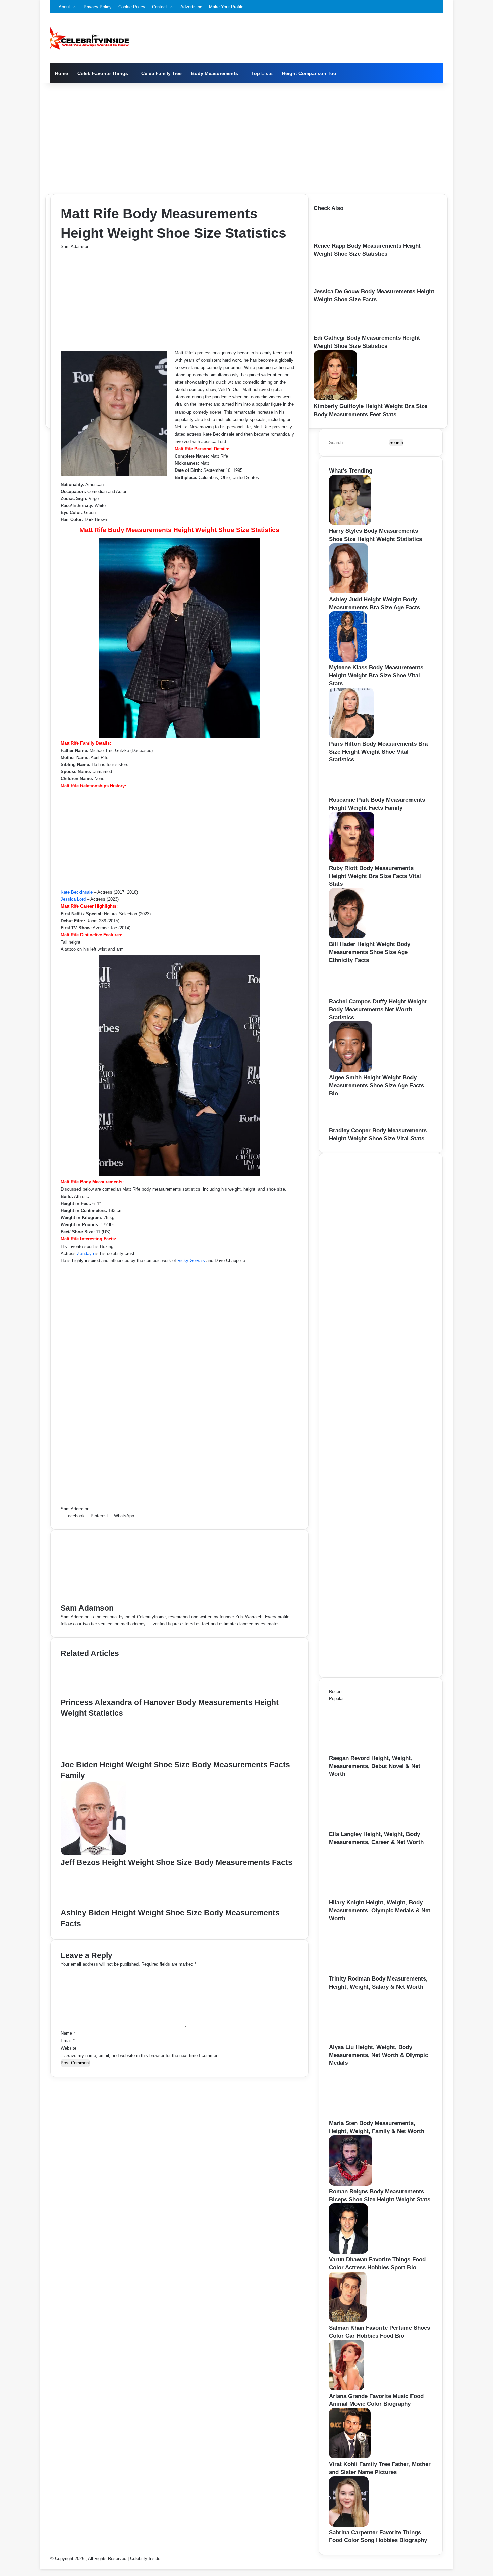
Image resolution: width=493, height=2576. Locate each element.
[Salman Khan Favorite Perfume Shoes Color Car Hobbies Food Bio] (348, 2320)
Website (69, 2048)
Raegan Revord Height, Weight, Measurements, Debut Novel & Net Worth (375, 1766)
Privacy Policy (98, 7)
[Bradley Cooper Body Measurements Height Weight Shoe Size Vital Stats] (349, 1123)
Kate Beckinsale (77, 892)
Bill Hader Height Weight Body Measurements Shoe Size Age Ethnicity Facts (370, 952)
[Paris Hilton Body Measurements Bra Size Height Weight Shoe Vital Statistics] (351, 736)
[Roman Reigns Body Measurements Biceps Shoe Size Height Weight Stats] (351, 2184)
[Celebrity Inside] (90, 39)
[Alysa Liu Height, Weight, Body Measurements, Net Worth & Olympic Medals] (366, 2040)
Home (62, 73)
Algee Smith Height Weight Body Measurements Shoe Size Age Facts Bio (376, 1086)
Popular (336, 1699)
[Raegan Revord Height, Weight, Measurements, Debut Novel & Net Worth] (366, 1751)
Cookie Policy (132, 7)
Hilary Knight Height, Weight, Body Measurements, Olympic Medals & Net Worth (380, 1911)
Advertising (191, 7)
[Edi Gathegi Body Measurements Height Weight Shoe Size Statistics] (335, 331)
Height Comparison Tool (310, 73)
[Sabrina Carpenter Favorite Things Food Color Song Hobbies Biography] (349, 2525)
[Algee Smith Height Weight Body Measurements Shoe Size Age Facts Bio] (351, 1070)
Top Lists (262, 73)
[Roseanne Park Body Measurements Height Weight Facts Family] (351, 792)
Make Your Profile (226, 7)
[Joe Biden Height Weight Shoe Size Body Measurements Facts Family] (95, 1756)
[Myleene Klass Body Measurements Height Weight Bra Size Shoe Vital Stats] (348, 660)
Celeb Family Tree (161, 73)
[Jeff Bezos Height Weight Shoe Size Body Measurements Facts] (94, 1853)
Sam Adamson (75, 246)
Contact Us (163, 7)
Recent (336, 1691)
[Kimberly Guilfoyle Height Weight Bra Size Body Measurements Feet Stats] (335, 399)
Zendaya (86, 1253)
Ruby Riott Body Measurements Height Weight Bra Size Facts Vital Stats (375, 876)
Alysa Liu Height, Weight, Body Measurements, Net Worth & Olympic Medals (378, 2055)
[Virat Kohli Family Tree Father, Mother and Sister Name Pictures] (350, 2457)
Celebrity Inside (145, 2558)
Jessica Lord (73, 899)
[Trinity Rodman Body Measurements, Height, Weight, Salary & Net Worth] (366, 1971)
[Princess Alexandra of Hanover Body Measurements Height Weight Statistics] (93, 1693)
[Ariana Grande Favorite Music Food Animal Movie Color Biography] (347, 2389)
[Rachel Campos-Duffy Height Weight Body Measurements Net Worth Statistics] (352, 994)
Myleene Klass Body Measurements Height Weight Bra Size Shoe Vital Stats (376, 675)
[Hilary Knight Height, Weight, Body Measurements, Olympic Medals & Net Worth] (366, 1895)
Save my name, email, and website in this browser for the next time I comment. (144, 2055)
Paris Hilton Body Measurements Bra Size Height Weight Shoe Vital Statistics (378, 752)
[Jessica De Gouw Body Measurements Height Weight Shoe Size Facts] (334, 284)
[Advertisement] (246, 137)
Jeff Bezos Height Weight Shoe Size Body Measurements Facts (177, 1862)
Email (68, 2041)
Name (68, 2033)
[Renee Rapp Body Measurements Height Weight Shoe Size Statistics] (334, 238)
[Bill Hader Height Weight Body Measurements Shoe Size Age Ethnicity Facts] (347, 937)
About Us (68, 7)
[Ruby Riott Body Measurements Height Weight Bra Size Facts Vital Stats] (352, 861)
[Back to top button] (42, 2565)
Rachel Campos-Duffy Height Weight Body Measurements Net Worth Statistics (378, 1010)
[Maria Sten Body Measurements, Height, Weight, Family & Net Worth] (366, 2116)
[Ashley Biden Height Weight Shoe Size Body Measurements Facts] (94, 1904)
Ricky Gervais (191, 1261)
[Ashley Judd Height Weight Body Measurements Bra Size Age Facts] (349, 592)
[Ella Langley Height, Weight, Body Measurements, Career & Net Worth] (366, 1827)
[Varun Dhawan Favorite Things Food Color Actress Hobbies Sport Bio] (348, 2252)
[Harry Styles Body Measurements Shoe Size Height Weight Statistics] (350, 524)
